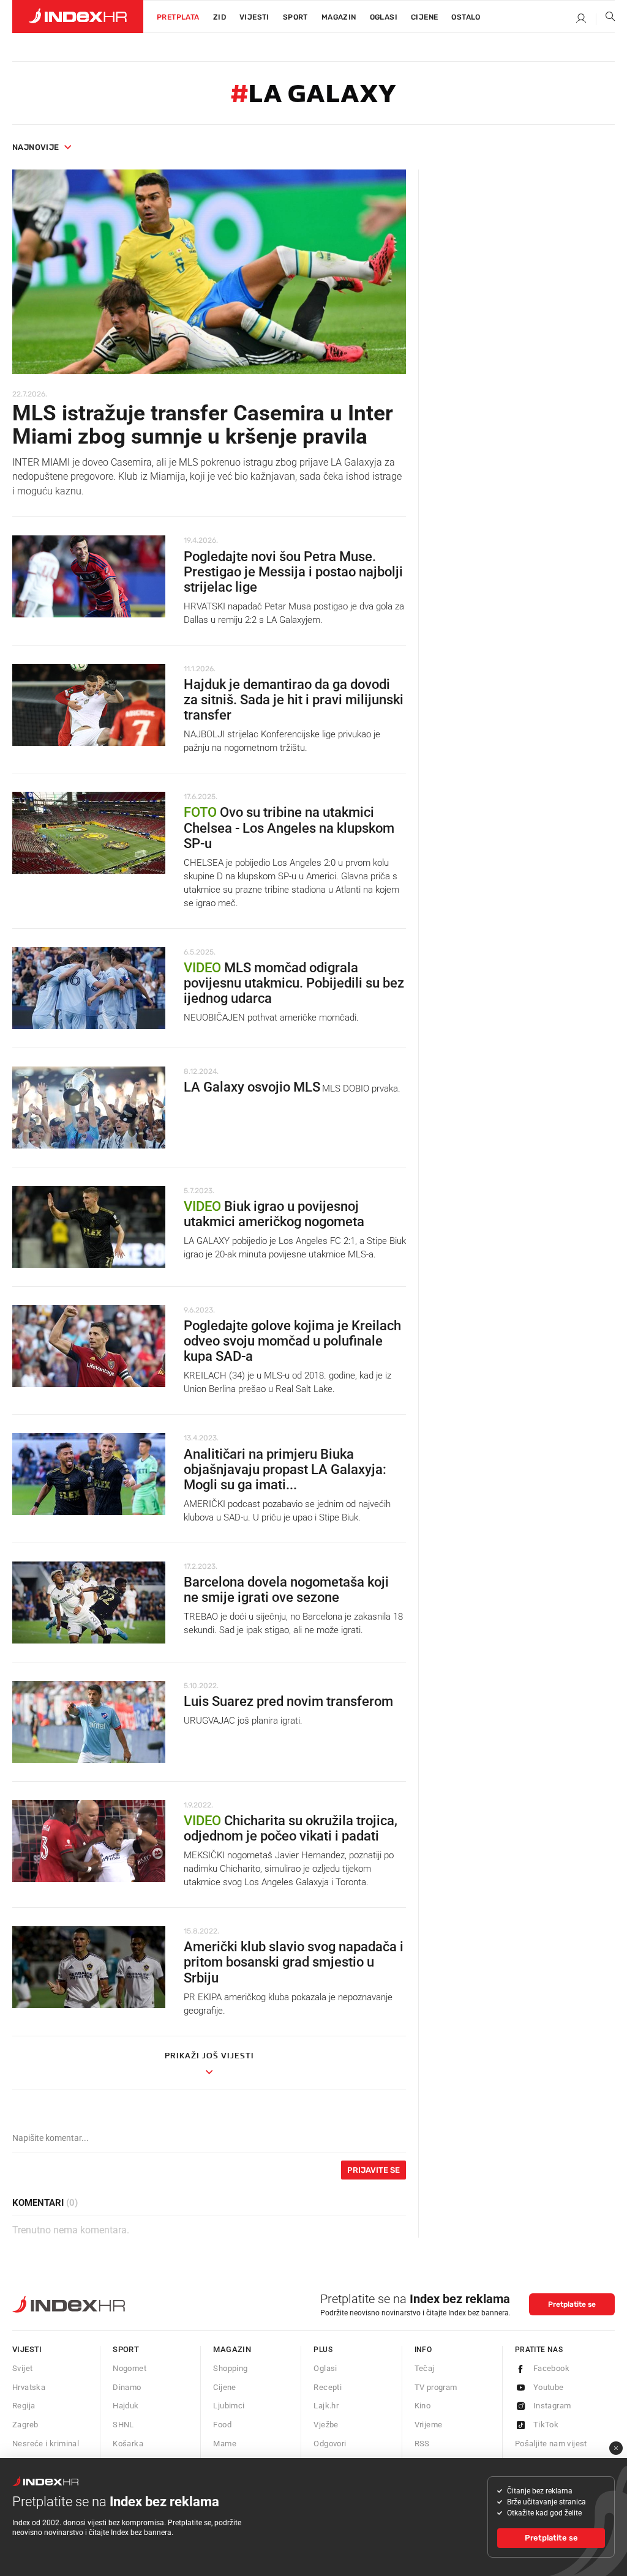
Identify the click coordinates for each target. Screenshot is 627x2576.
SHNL (123, 2425)
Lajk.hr (326, 2406)
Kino (423, 2406)
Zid (220, 17)
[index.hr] (78, 17)
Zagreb (25, 2425)
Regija (24, 2406)
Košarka (128, 2444)
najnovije (36, 147)
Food (222, 2425)
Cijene (424, 17)
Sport (295, 17)
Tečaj (425, 2368)
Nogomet (130, 2368)
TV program (436, 2387)
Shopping (230, 2368)
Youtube (549, 2387)
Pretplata (178, 17)
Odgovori (330, 2444)
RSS (422, 2444)
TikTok (546, 2425)
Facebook (551, 2368)
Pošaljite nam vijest (551, 2444)
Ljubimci (229, 2406)
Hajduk (126, 2406)
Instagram (552, 2406)
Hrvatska (29, 2387)
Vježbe (326, 2425)
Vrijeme (429, 2425)
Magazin (232, 2349)
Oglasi (384, 17)
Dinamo (127, 2387)
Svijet (22, 2368)
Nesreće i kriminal (46, 2444)
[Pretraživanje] (606, 19)
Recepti (328, 2387)
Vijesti (254, 17)
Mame (225, 2444)
